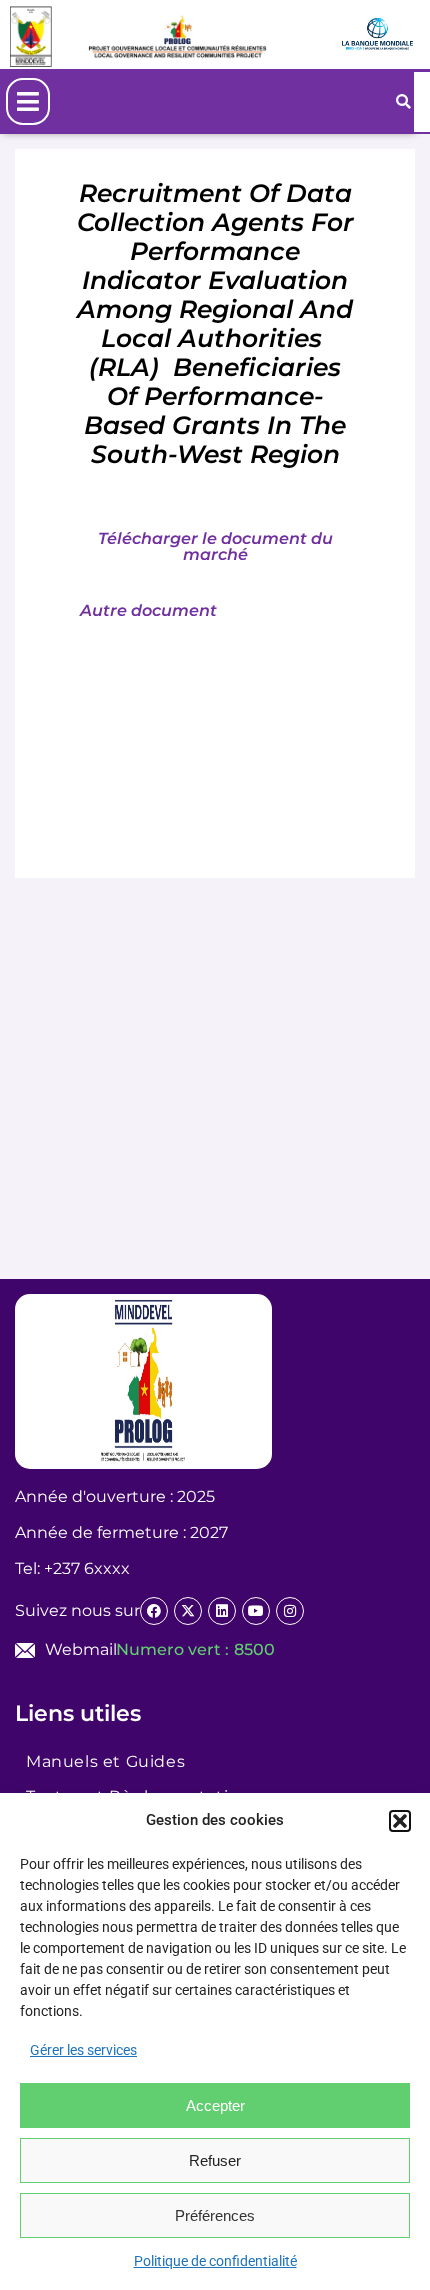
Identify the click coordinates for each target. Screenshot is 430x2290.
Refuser (215, 2160)
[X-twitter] (188, 1611)
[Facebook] (154, 1611)
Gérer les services (83, 2050)
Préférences (215, 2215)
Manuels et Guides (105, 1761)
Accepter (215, 2105)
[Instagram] (290, 1611)
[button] (400, 1821)
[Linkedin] (222, 1611)
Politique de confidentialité (215, 2261)
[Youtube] (256, 1611)
